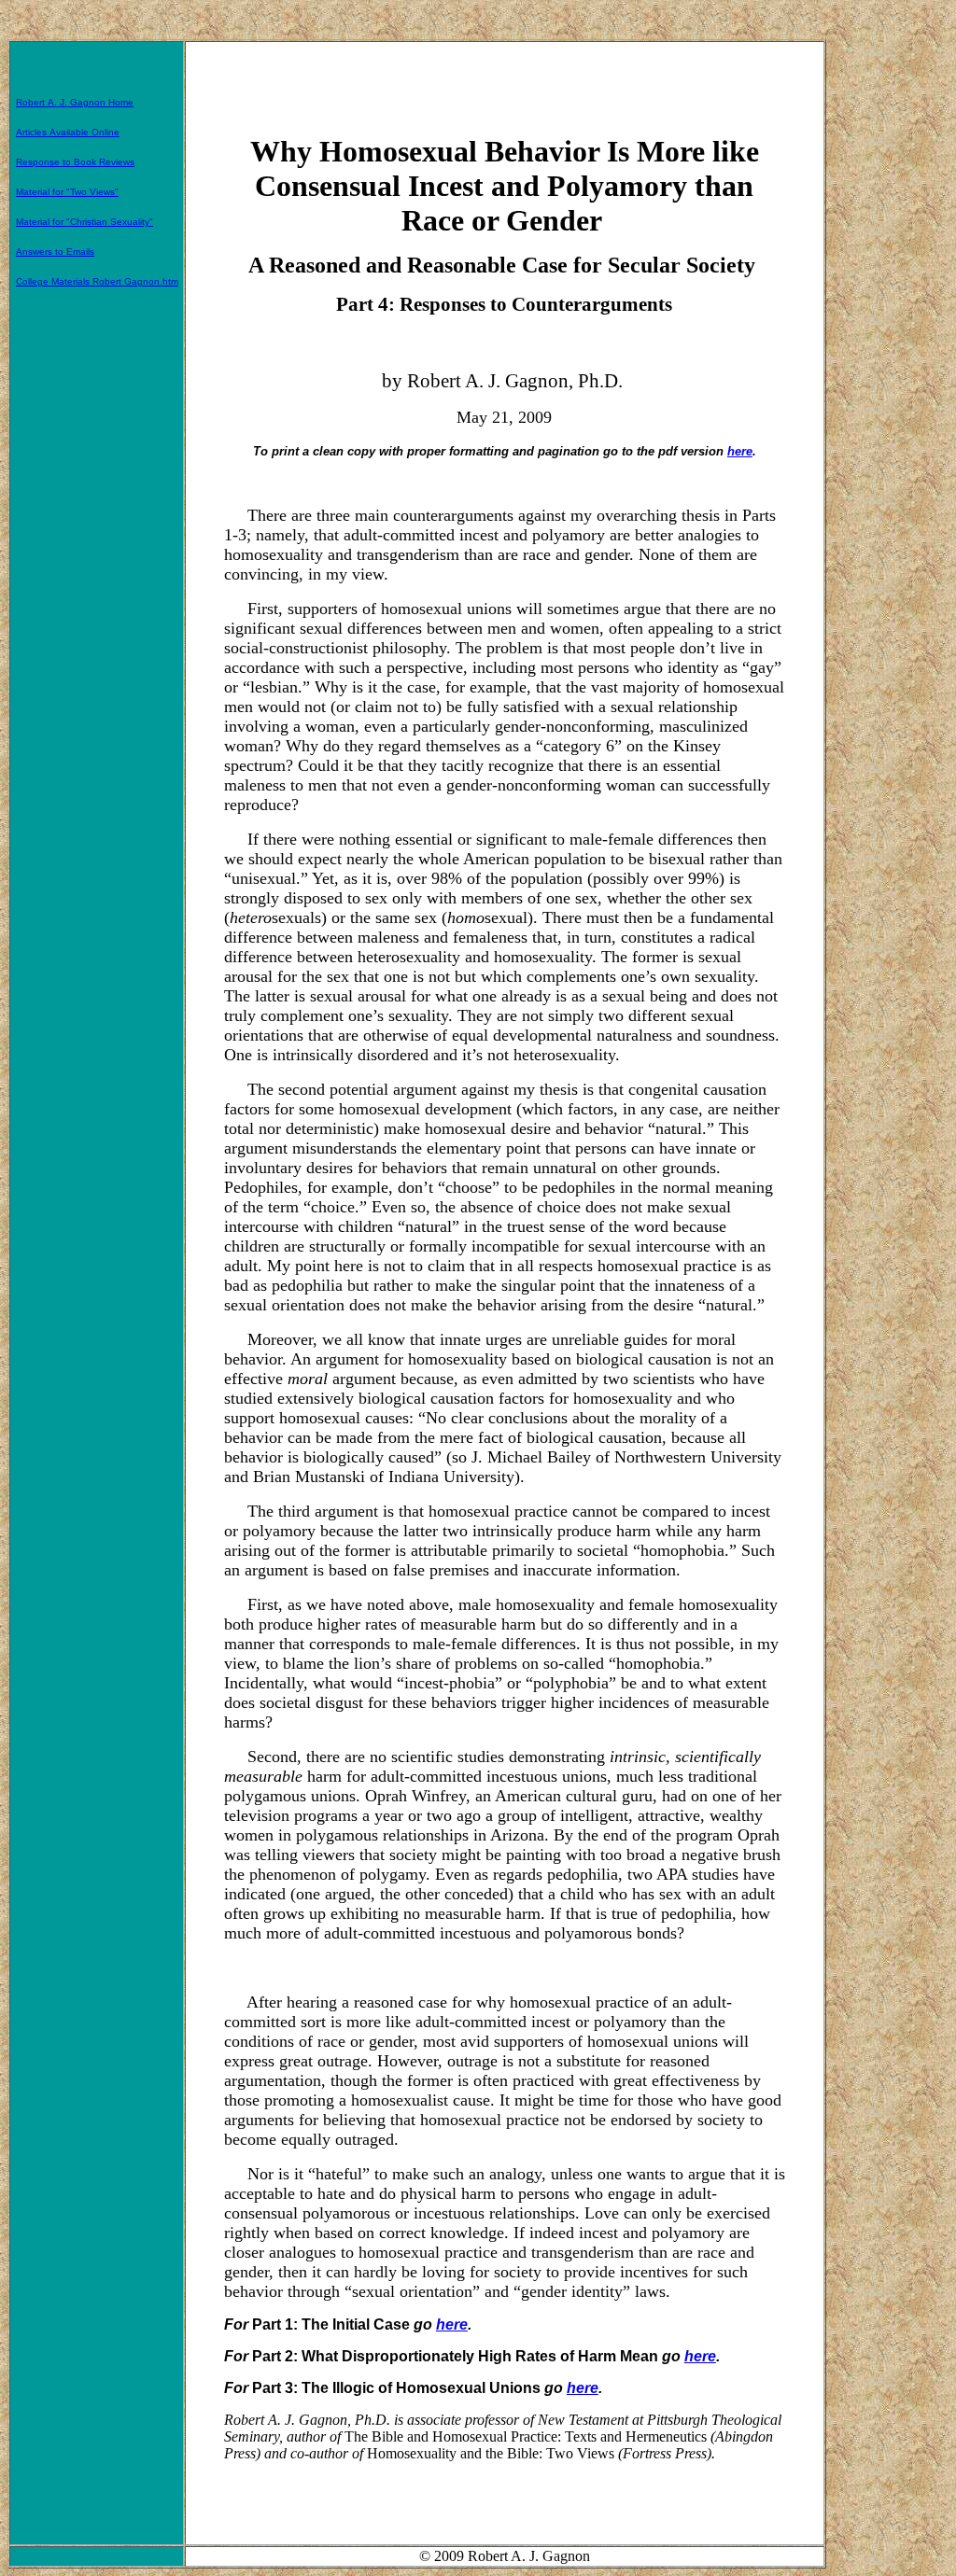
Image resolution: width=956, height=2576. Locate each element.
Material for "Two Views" (67, 192)
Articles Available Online (68, 132)
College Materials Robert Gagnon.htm (97, 281)
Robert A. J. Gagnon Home (75, 102)
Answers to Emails (55, 252)
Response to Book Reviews (75, 162)
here (740, 451)
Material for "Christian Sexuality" (84, 222)
